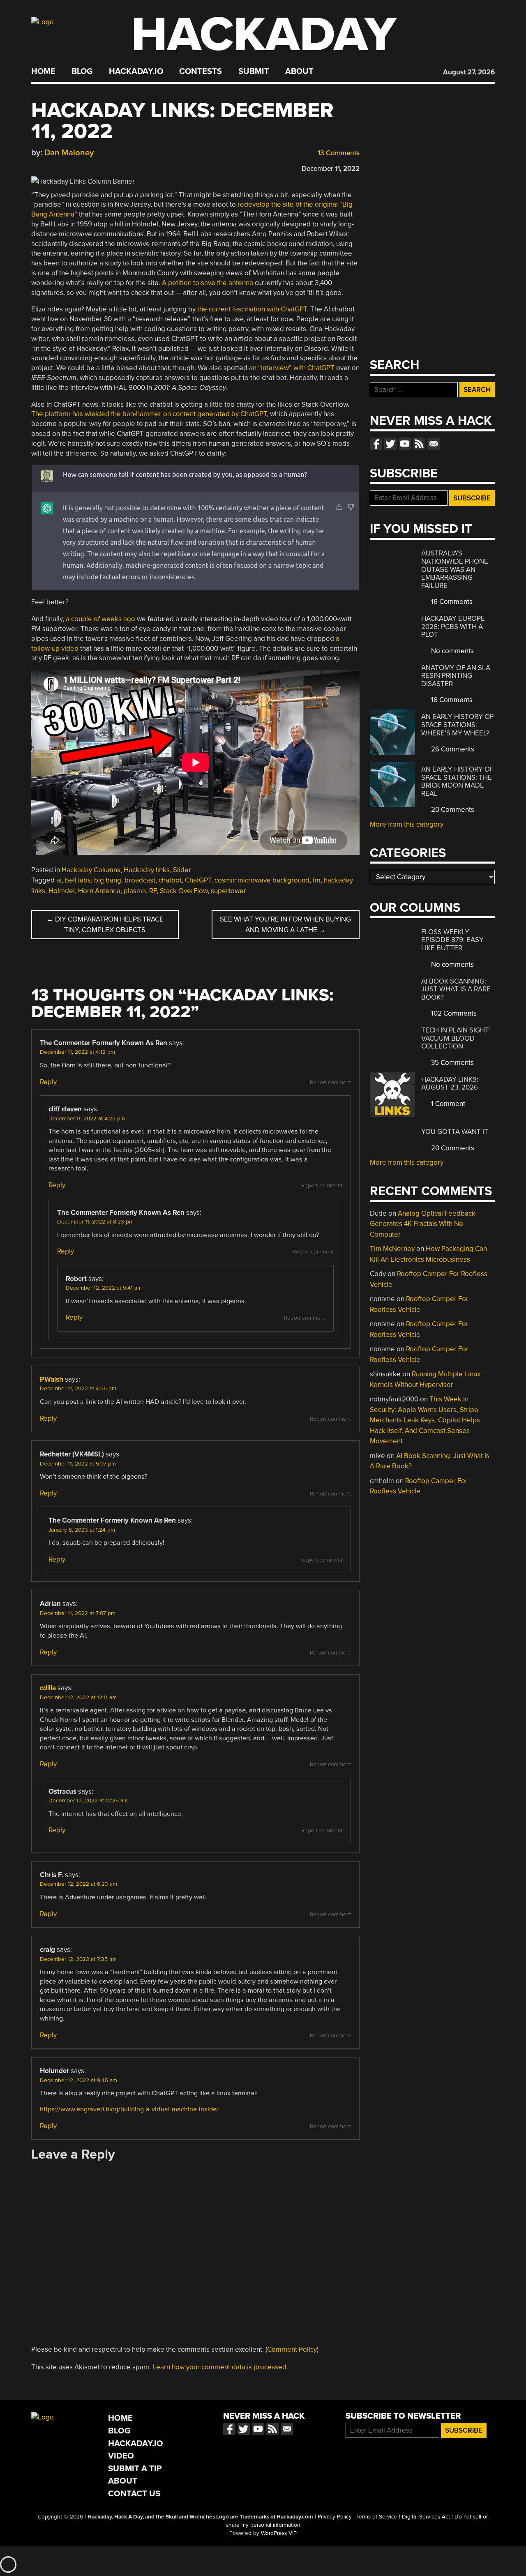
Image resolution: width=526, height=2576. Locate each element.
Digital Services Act (426, 2517)
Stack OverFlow (184, 891)
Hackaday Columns (91, 870)
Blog (82, 71)
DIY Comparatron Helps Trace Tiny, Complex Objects (105, 925)
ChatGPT (198, 880)
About (299, 71)
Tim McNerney (392, 1249)
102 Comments (453, 1013)
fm (317, 880)
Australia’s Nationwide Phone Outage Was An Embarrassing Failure (455, 569)
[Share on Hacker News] (59, 167)
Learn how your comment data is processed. (220, 2367)
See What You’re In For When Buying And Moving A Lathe (285, 925)
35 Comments (452, 1063)
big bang (108, 880)
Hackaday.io (136, 71)
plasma (135, 891)
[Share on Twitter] (47, 167)
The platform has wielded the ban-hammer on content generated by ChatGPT (149, 414)
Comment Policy (292, 2349)
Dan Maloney (69, 153)
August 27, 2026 (469, 72)
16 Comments (451, 602)
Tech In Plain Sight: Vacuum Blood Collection (456, 1038)
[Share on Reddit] (71, 167)
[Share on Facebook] (35, 167)
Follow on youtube (405, 444)
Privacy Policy (335, 2517)
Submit (254, 71)
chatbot (170, 880)
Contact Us (134, 2494)
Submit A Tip (135, 2469)
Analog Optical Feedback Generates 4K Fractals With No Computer (423, 1224)
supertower (228, 891)
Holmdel (62, 891)
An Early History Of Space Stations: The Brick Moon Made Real (457, 781)
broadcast (140, 880)
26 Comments (452, 749)
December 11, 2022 (331, 169)
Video (121, 2456)
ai (59, 880)
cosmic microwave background (262, 880)
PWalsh (52, 1379)
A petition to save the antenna (208, 283)
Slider (182, 870)
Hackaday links (147, 870)
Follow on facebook (376, 444)
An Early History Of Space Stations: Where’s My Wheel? (457, 725)
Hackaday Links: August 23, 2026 (450, 1084)
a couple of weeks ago (100, 619)
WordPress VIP (279, 2533)
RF (153, 891)
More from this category (407, 824)
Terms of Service (377, 2517)
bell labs (78, 880)
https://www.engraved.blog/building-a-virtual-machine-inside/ (129, 2109)
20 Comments (452, 810)
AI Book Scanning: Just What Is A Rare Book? (456, 989)
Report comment (330, 1083)
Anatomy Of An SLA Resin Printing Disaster (456, 676)
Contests (201, 71)
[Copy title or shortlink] (83, 167)
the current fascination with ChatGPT (252, 309)
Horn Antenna (99, 891)
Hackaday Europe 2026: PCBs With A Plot (453, 627)
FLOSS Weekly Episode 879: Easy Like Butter (452, 940)
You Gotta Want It (455, 1132)
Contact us (434, 444)
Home (43, 71)
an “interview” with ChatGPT (292, 368)
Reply (48, 1082)
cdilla (48, 1688)
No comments (452, 651)
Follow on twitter (390, 444)
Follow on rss (419, 444)
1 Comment (447, 1104)
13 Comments (338, 153)
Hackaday (264, 35)
